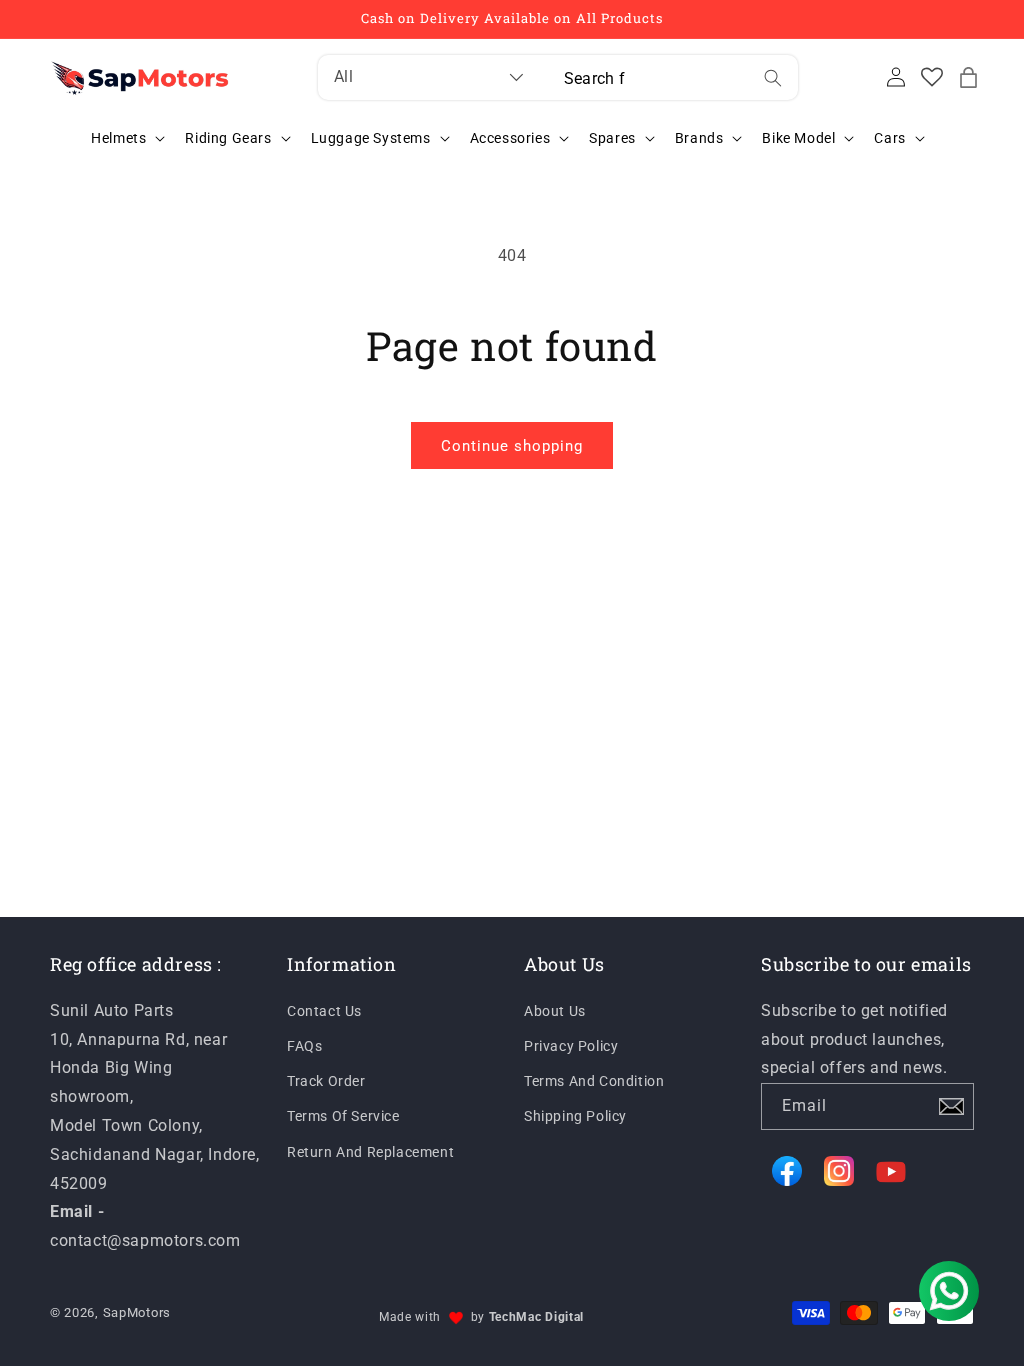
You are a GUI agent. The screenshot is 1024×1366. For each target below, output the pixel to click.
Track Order (326, 1081)
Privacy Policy (571, 1046)
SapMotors (137, 1312)
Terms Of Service (343, 1116)
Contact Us (324, 1011)
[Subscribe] (951, 1106)
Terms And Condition (594, 1081)
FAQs (304, 1046)
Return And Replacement (370, 1152)
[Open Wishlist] (932, 77)
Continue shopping (512, 446)
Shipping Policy (575, 1116)
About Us (555, 1011)
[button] (968, 77)
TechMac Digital (537, 1317)
